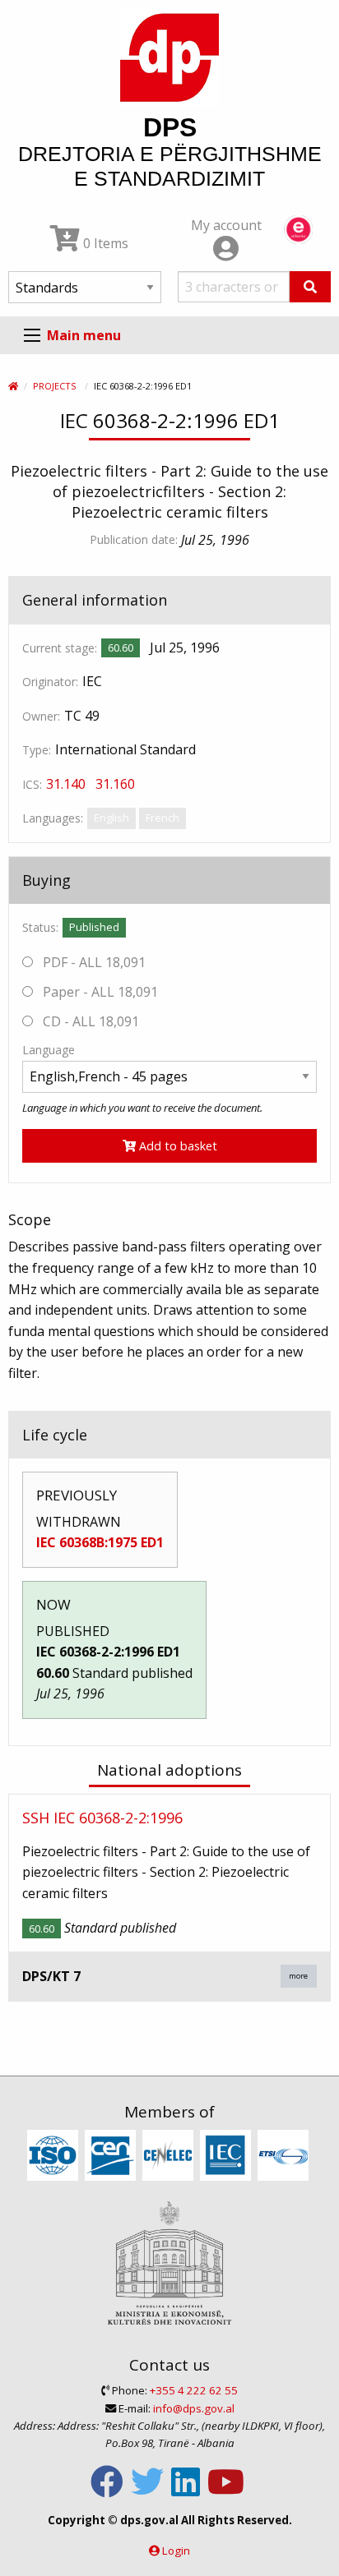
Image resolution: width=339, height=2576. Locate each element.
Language (49, 1050)
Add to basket (176, 1146)
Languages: (53, 818)
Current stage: (60, 648)
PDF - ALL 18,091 (93, 962)
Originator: (50, 682)
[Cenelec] (170, 2156)
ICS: (32, 784)
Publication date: (134, 539)
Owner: (41, 716)
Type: (37, 750)
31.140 (66, 784)
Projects (54, 386)
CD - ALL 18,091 (89, 1021)
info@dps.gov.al (194, 2408)
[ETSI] (285, 2156)
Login (176, 2551)
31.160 (115, 784)
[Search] (310, 287)
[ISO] (55, 2156)
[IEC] (228, 2156)
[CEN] (112, 2156)
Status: (40, 927)
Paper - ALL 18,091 (99, 992)
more (298, 1976)
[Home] (13, 386)
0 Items (104, 243)
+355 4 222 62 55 (194, 2390)
